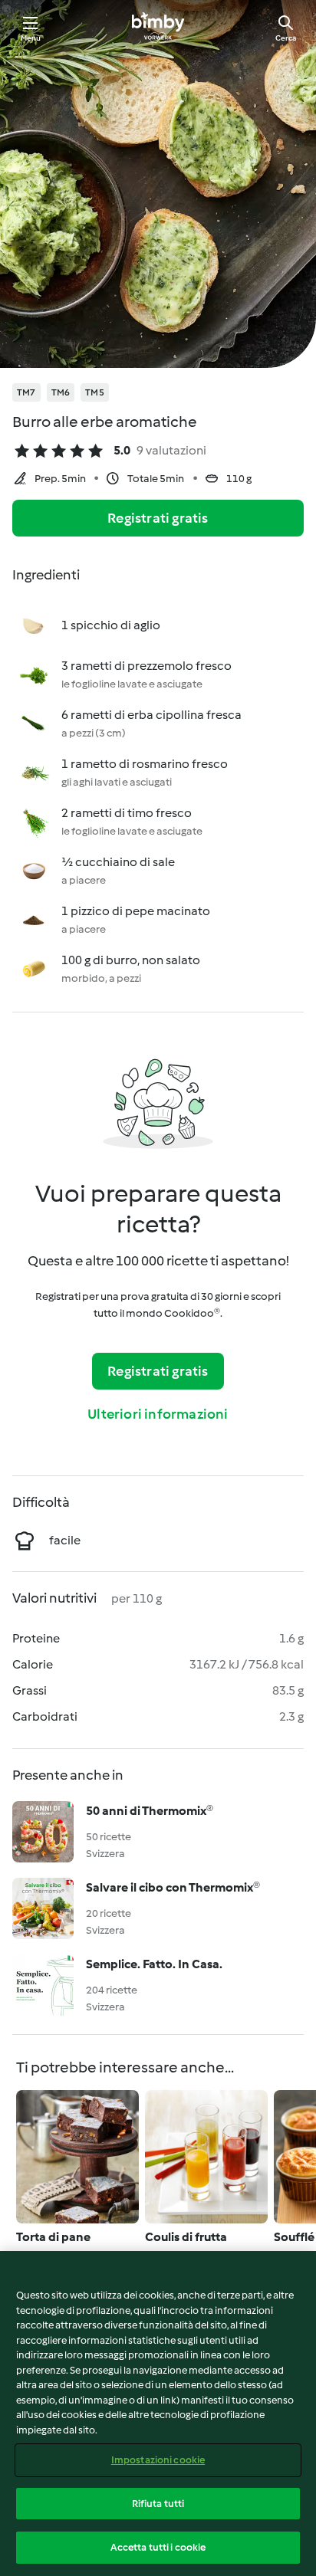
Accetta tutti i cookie (158, 2547)
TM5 (95, 392)
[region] (158, 2414)
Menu (31, 38)
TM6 (61, 392)
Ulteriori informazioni (158, 1414)
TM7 (26, 392)
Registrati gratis (158, 518)
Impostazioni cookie (158, 2460)
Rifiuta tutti (158, 2504)
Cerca (286, 38)
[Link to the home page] (158, 28)
